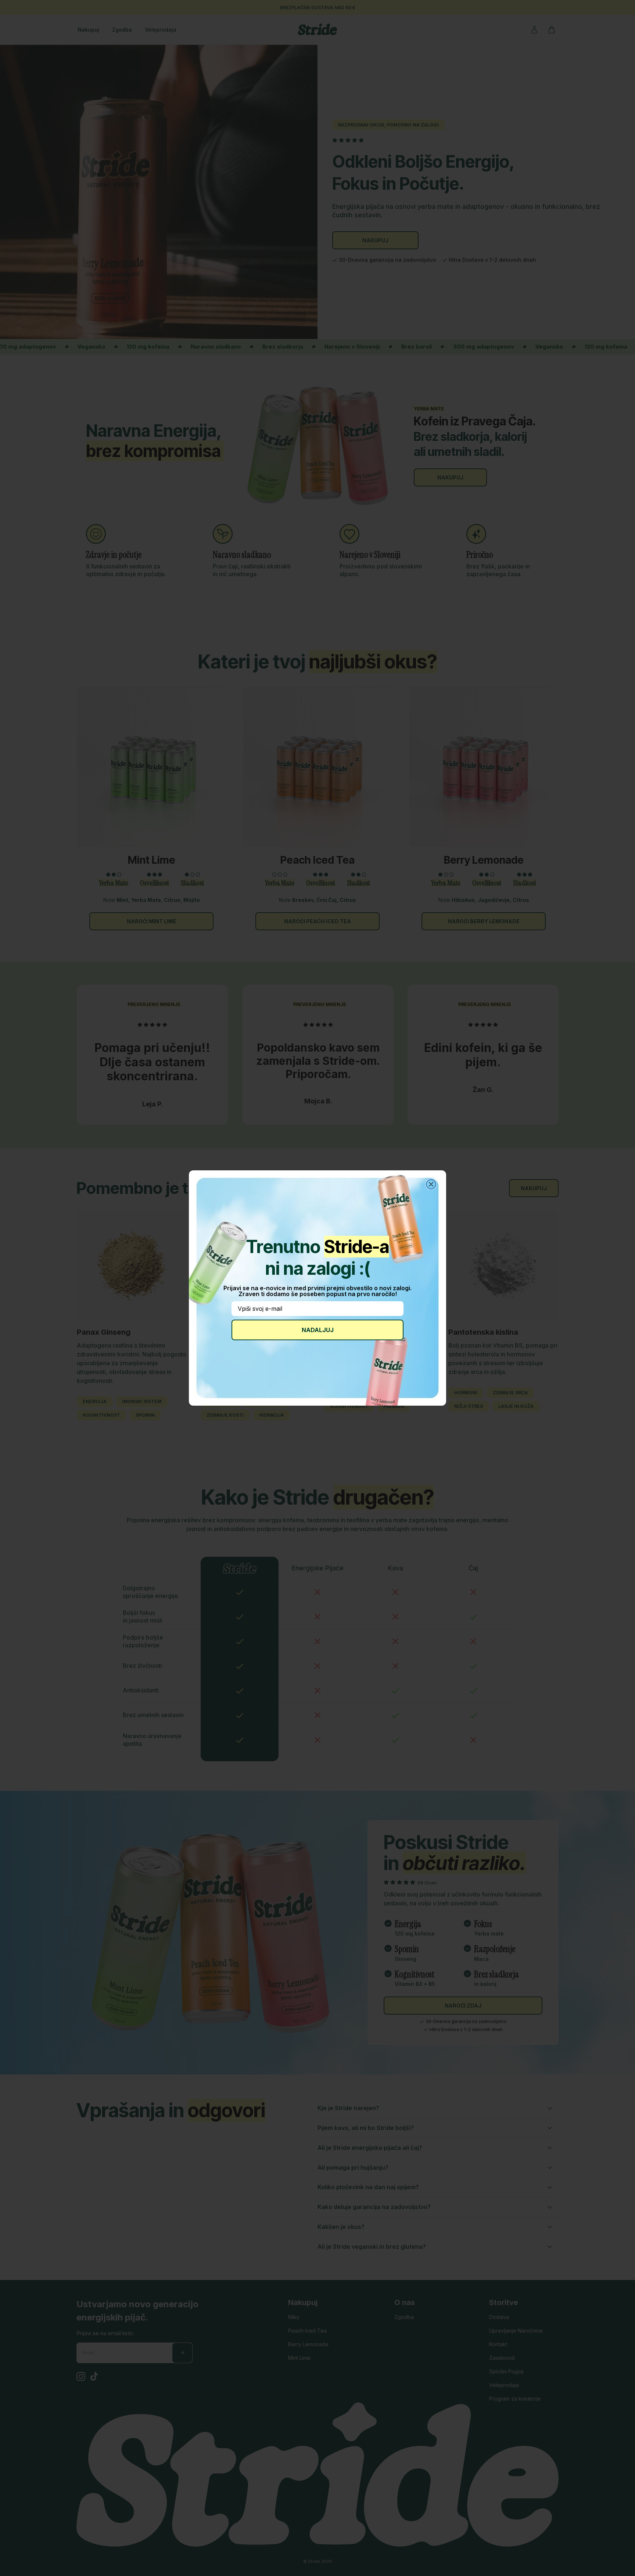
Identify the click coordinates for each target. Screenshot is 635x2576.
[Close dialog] (431, 1184)
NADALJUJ (318, 1330)
